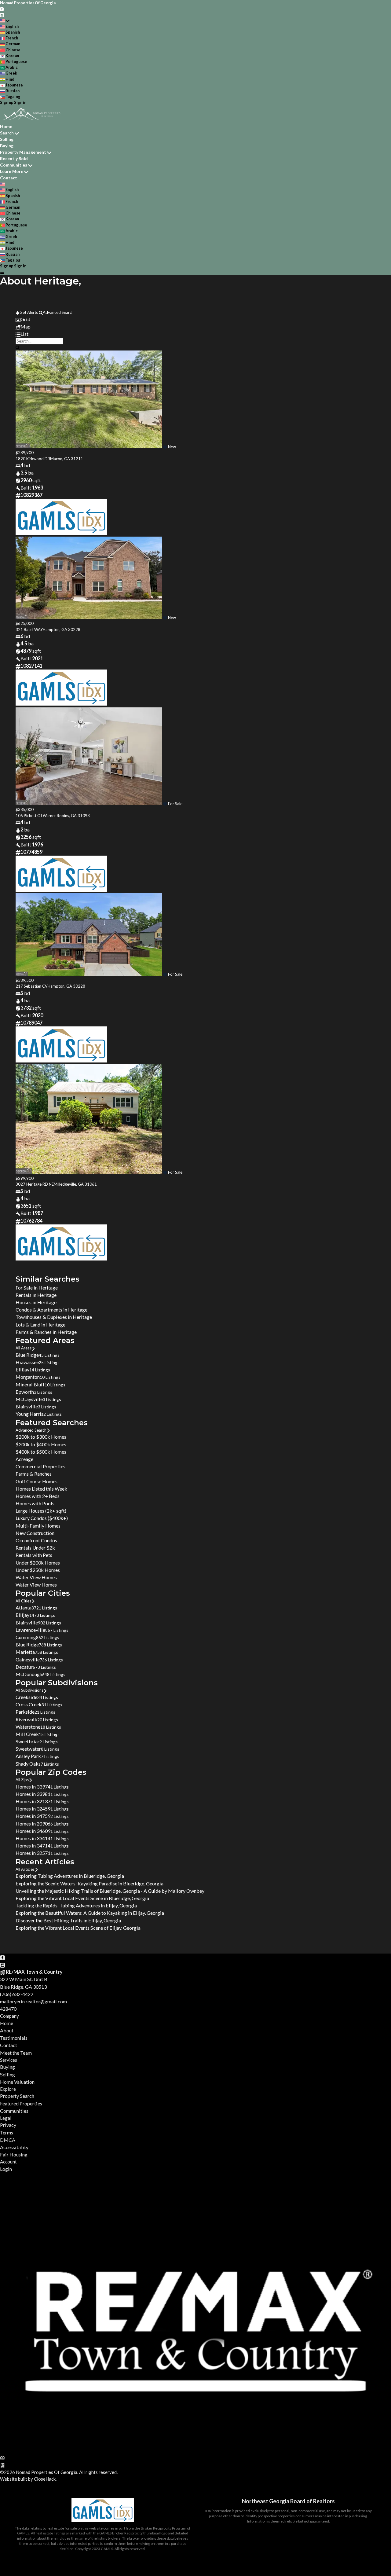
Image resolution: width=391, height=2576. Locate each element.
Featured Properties (21, 2103)
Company (9, 2016)
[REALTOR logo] (2, 2465)
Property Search (17, 2096)
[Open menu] (2, 272)
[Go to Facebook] (2, 9)
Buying (7, 146)
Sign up (7, 102)
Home (6, 126)
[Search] (18, 347)
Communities (14, 165)
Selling (7, 139)
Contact (9, 178)
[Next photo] (368, 400)
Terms (7, 2132)
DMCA (8, 2140)
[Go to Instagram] (2, 14)
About (7, 2030)
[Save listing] (165, 447)
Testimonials (14, 2038)
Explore (8, 2089)
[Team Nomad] (195, 2450)
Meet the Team (16, 2053)
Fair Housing (14, 2154)
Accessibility (14, 2147)
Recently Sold (14, 158)
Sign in (20, 102)
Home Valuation (17, 2082)
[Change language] (5, 21)
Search (7, 133)
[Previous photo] (23, 400)
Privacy (8, 2125)
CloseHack (45, 2479)
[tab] (195, 319)
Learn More (12, 171)
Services (9, 2060)
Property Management (23, 152)
